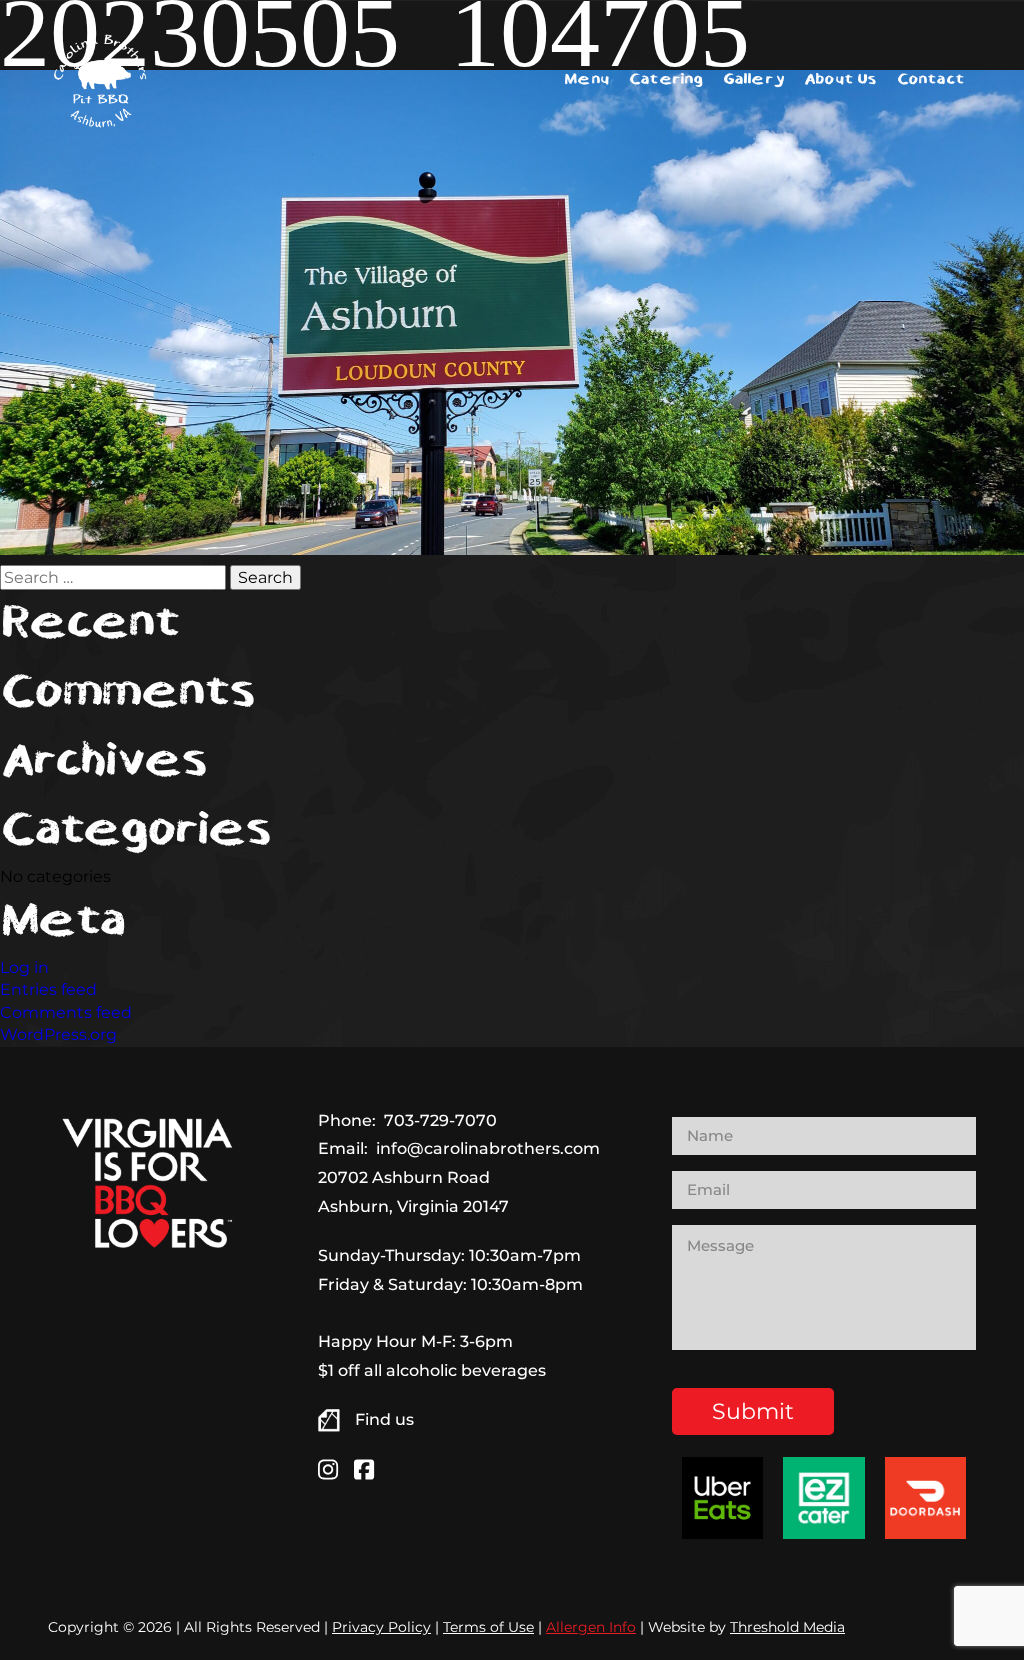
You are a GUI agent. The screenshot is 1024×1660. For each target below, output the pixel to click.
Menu (586, 79)
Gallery (753, 79)
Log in (24, 967)
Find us (384, 1419)
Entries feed (48, 989)
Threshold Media (787, 1627)
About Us (840, 79)
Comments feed (66, 1012)
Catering (666, 79)
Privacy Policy (381, 1627)
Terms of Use (488, 1627)
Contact (930, 79)
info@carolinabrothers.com (488, 1148)
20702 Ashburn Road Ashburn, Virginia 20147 (413, 1192)
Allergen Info (591, 1627)
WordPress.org (58, 1034)
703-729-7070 (440, 1120)
